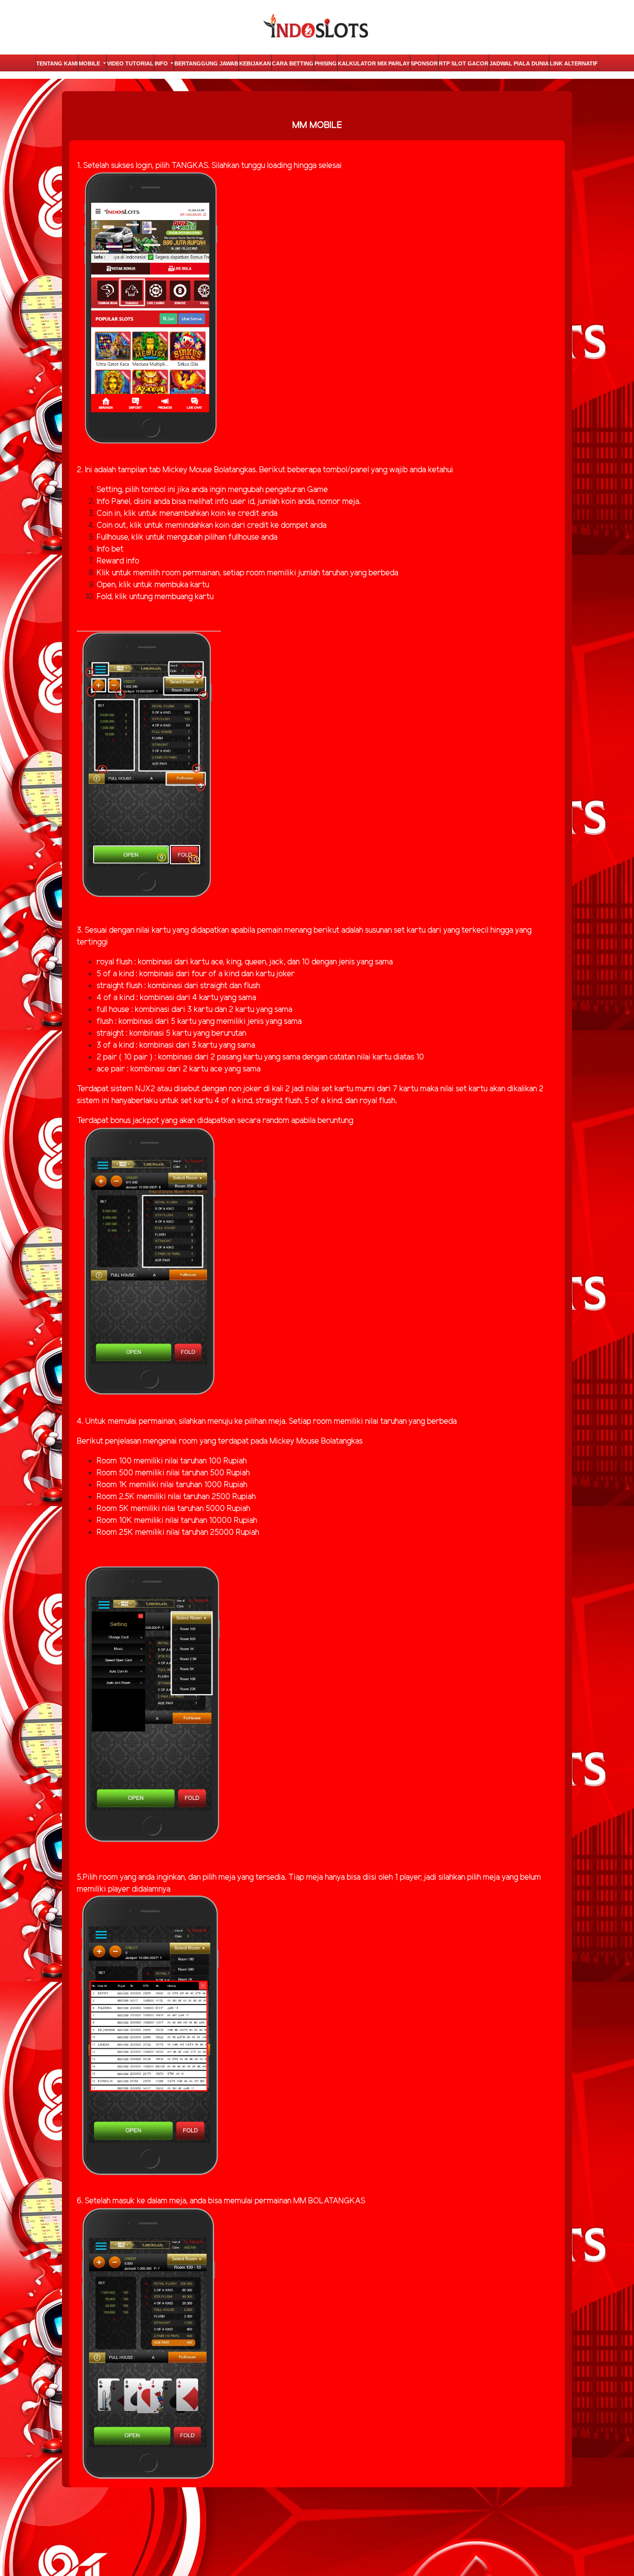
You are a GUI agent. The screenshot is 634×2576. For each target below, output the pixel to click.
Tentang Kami (57, 63)
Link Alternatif (574, 63)
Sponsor (424, 63)
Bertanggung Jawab (206, 63)
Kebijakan (255, 63)
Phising (326, 63)
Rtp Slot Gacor (464, 63)
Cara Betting (293, 63)
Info (162, 63)
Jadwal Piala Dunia (519, 63)
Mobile (90, 63)
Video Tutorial (130, 63)
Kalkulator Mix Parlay (374, 63)
